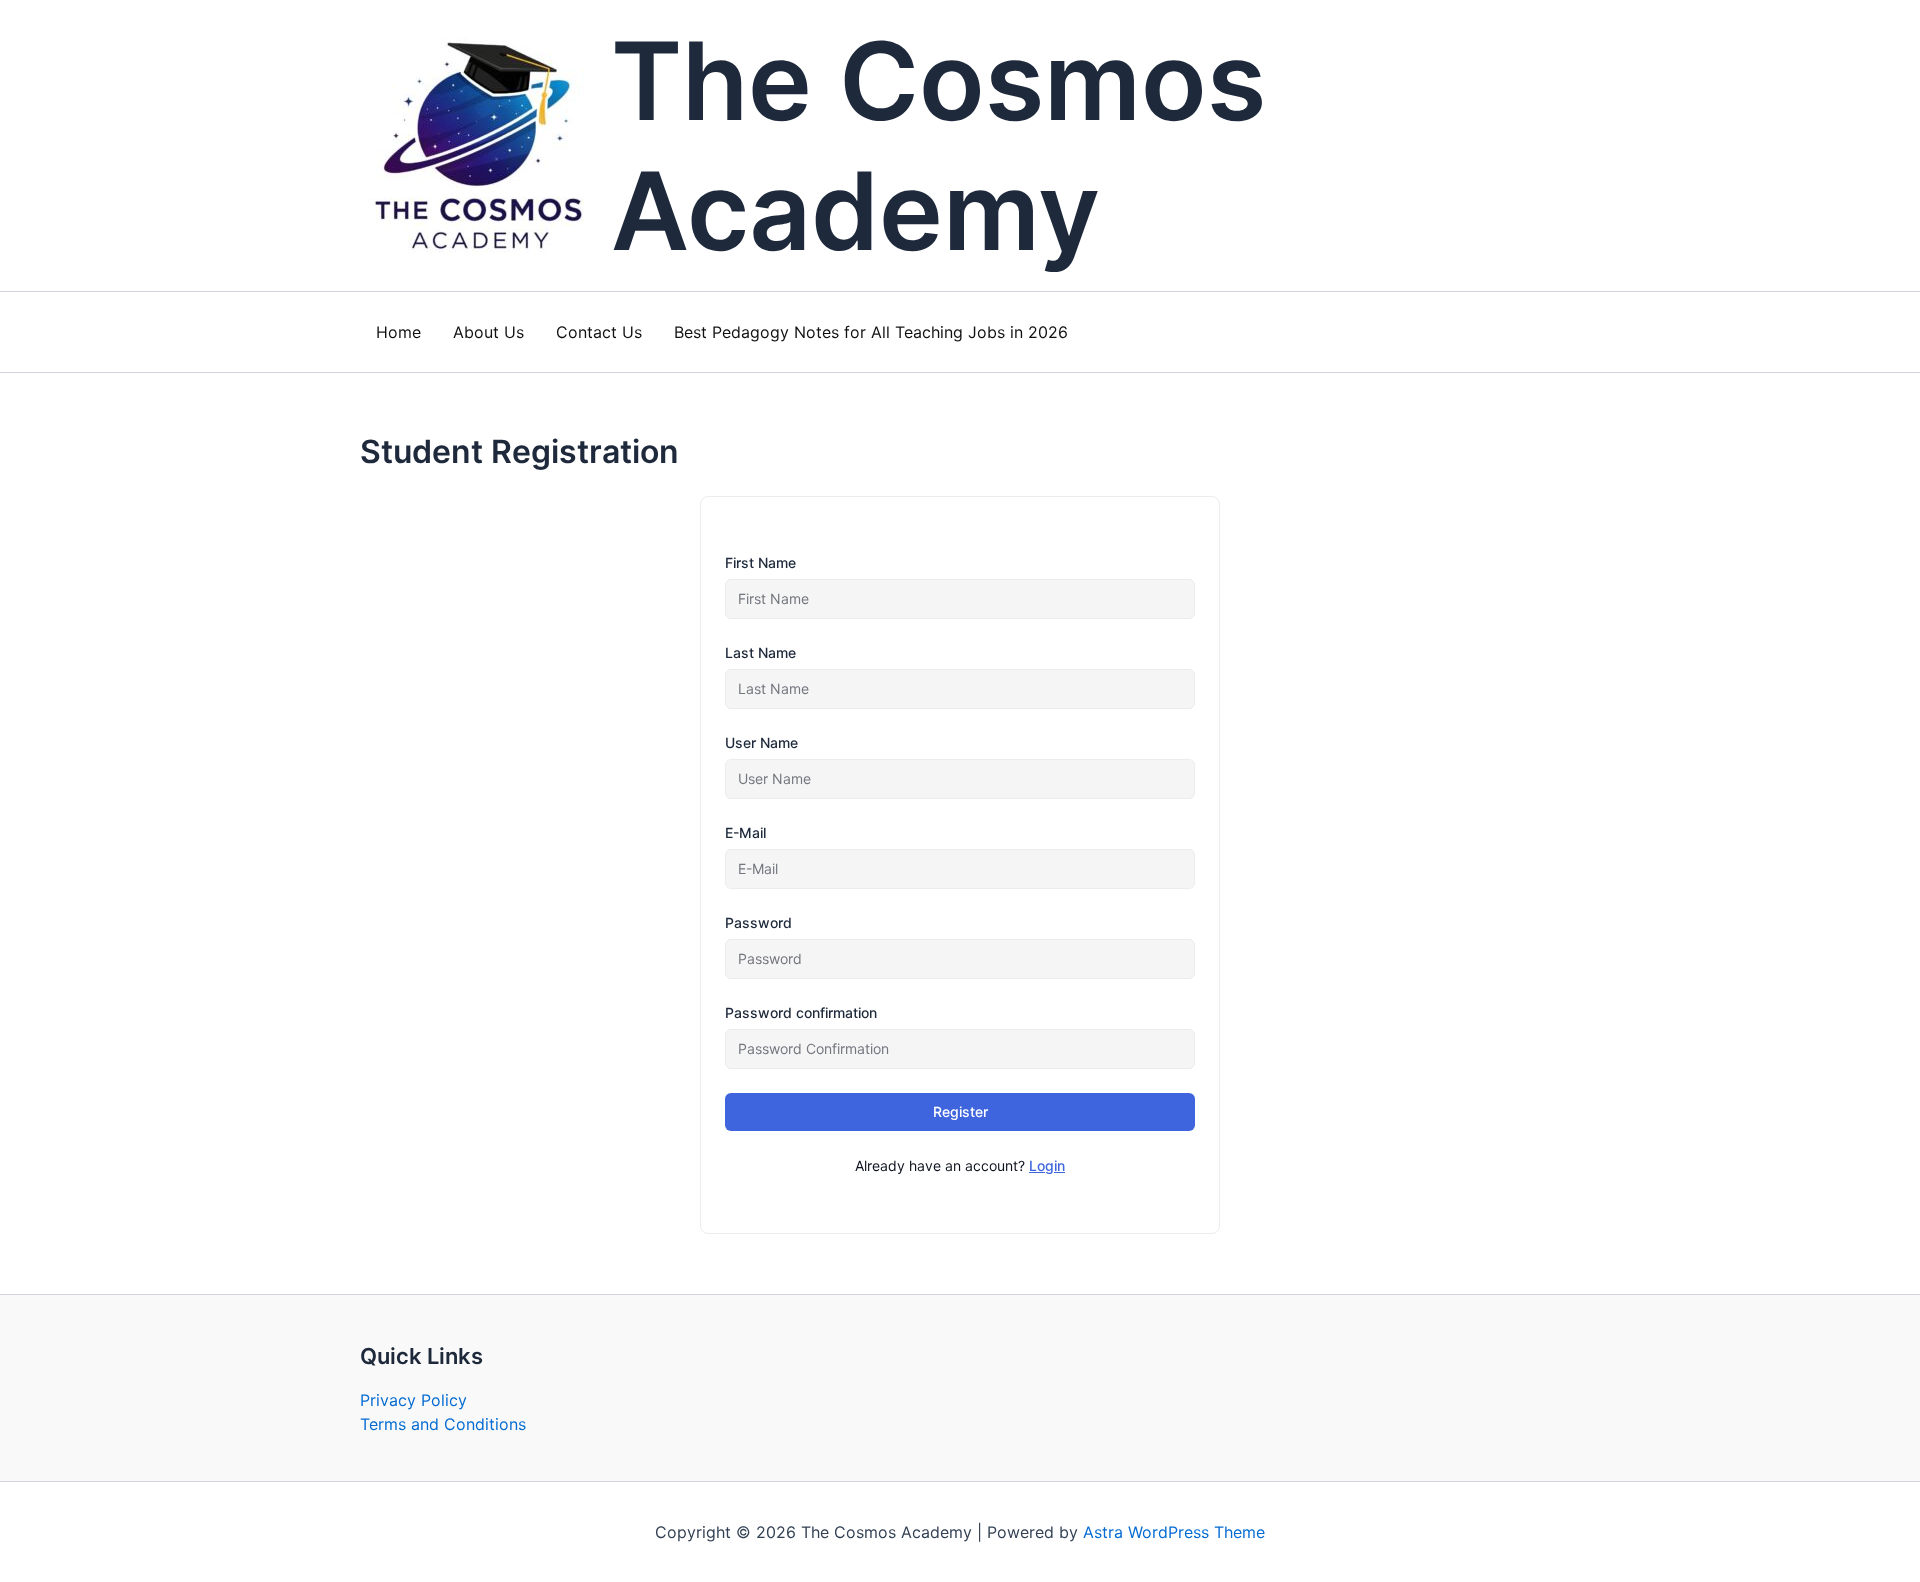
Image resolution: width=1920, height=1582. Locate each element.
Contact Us (599, 332)
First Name (760, 562)
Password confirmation (801, 1012)
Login (1047, 1165)
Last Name (760, 652)
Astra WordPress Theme (1174, 1532)
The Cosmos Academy (938, 145)
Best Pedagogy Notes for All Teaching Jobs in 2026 (871, 332)
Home (398, 332)
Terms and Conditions (443, 1424)
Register (960, 1111)
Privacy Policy (413, 1400)
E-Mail (745, 832)
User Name (761, 742)
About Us (488, 332)
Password (758, 922)
